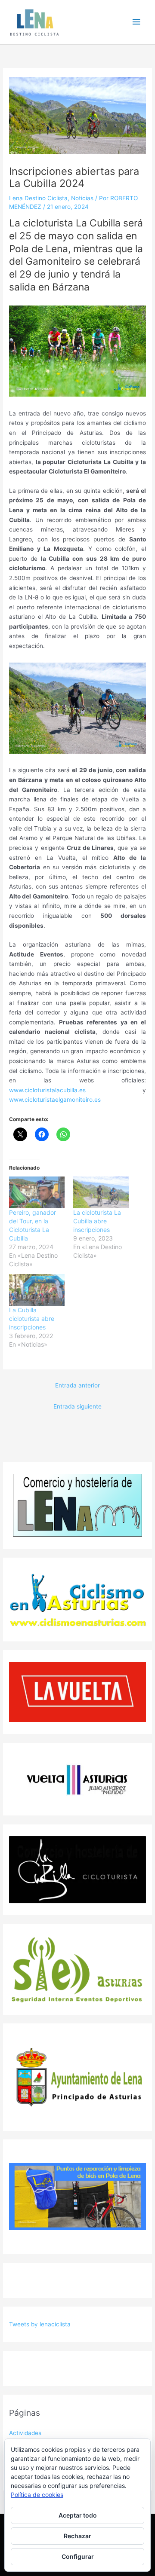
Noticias (82, 198)
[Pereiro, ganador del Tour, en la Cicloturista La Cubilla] (37, 1192)
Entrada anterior (77, 1385)
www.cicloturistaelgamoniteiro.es (55, 1100)
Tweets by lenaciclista (40, 2324)
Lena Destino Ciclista (38, 198)
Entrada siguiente (77, 1406)
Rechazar (77, 2536)
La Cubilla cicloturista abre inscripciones (32, 1319)
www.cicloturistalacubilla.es (47, 1090)
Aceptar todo (78, 2515)
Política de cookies (37, 2495)
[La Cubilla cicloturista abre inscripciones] (37, 1290)
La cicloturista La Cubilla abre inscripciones (97, 1221)
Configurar (78, 2556)
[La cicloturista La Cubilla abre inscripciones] (101, 1192)
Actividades (25, 2433)
